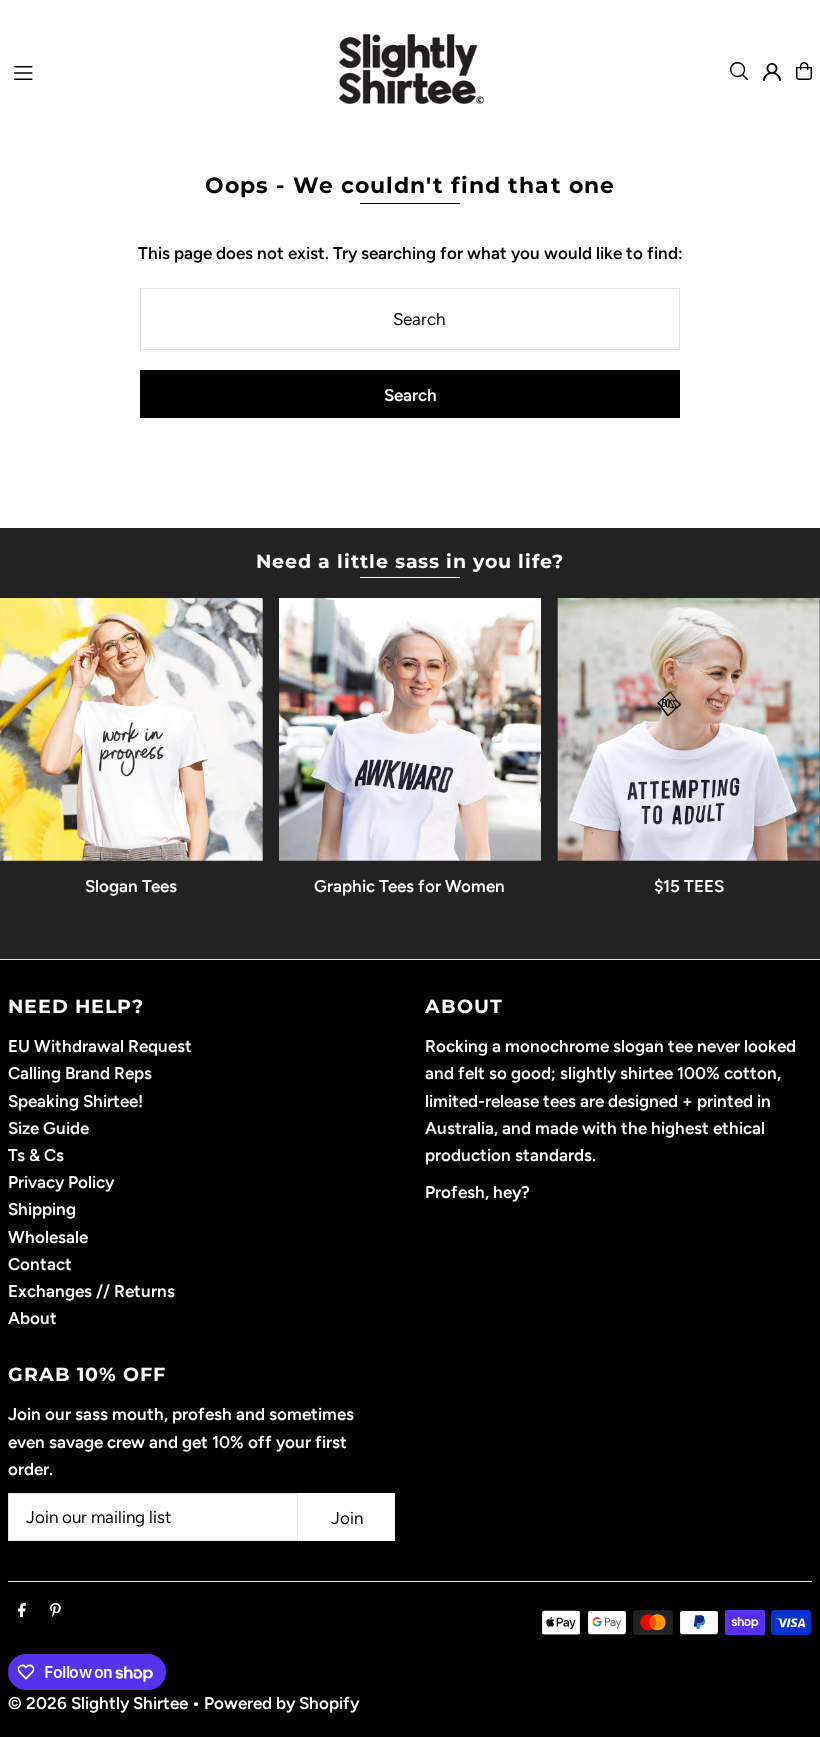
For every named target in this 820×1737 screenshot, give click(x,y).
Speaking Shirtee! (75, 1101)
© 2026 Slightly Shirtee (98, 1703)
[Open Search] (739, 71)
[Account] (772, 72)
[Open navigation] (150, 70)
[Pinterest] (55, 1611)
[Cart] (804, 71)
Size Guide (48, 1128)
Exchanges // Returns (91, 1291)
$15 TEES (689, 886)
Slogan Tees (131, 886)
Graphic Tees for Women (409, 886)
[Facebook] (22, 1611)
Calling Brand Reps (80, 1073)
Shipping (42, 1209)
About (32, 1318)
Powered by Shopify (281, 1703)
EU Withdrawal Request (100, 1046)
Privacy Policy (61, 1182)
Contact (40, 1264)
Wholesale (48, 1237)
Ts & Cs (36, 1155)
